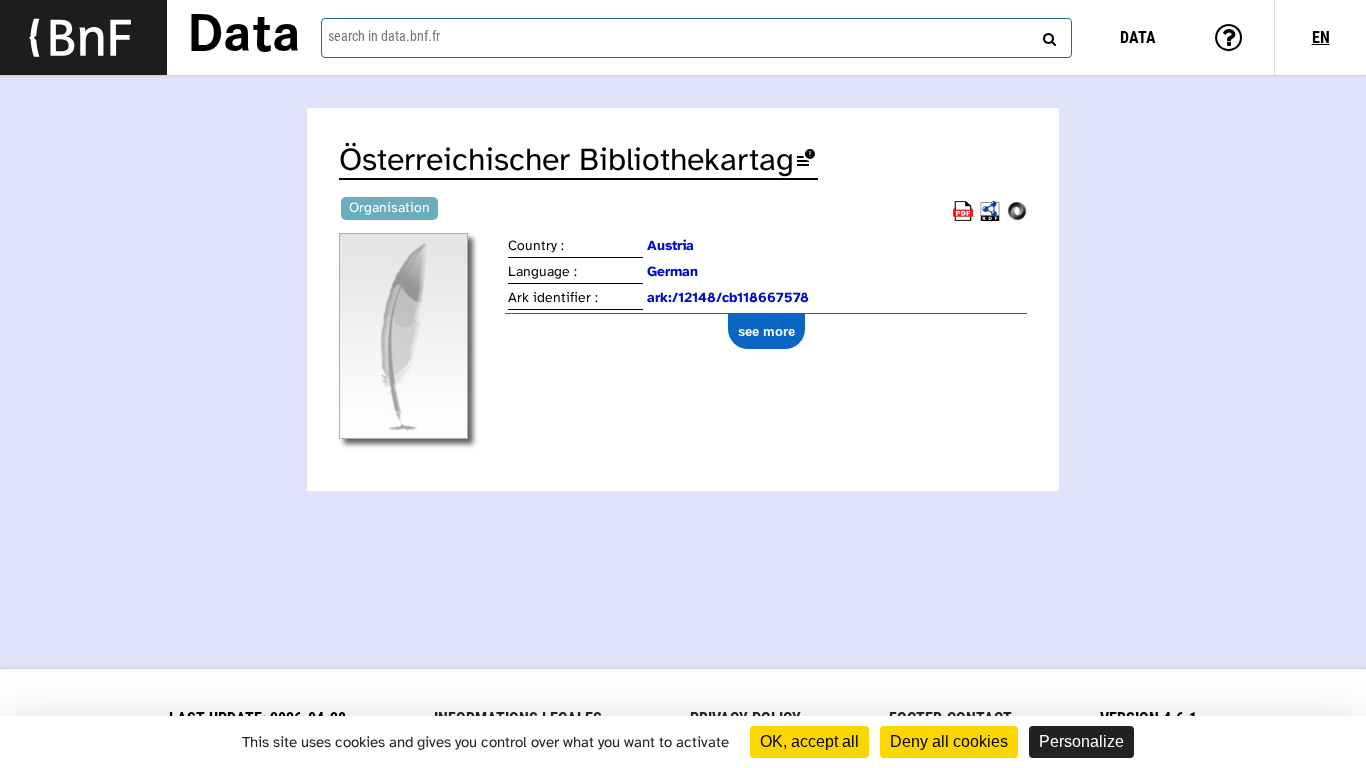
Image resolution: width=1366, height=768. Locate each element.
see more (766, 331)
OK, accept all (809, 741)
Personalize (1081, 741)
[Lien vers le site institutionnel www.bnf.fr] (83, 37)
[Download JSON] (1017, 217)
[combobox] (696, 38)
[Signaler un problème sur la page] (806, 161)
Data (244, 37)
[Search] (1047, 35)
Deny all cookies (949, 741)
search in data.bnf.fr (384, 36)
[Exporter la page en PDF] (963, 217)
